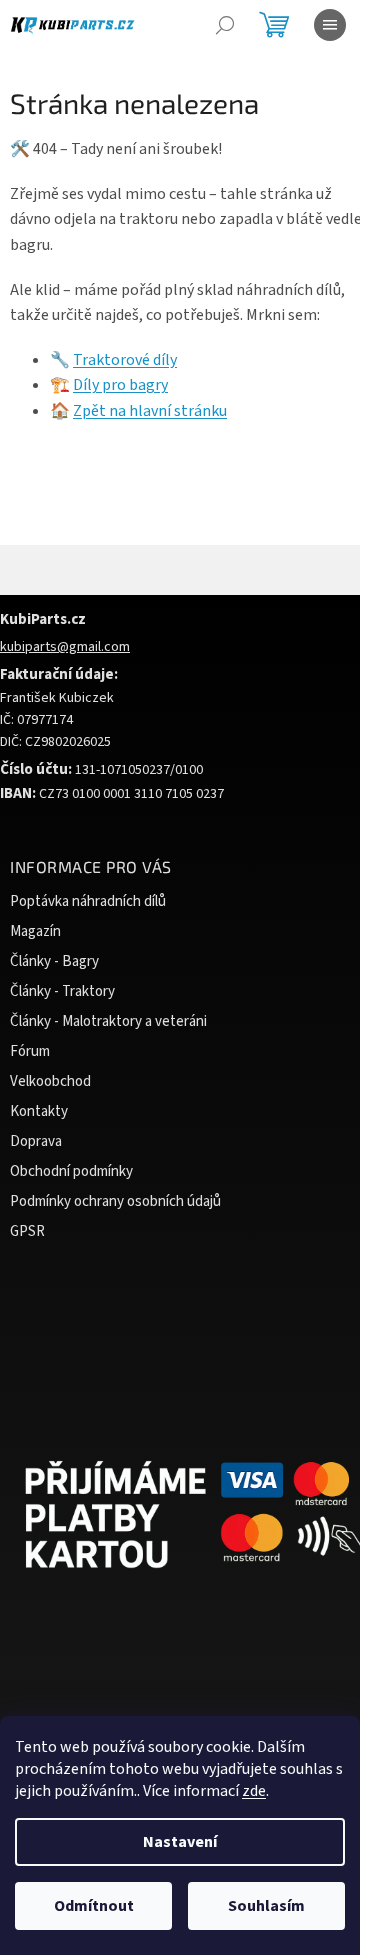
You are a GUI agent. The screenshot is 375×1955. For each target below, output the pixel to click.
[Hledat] (225, 25)
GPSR (27, 1231)
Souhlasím (266, 1906)
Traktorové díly (125, 360)
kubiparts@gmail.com (65, 647)
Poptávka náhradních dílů (88, 901)
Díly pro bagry (120, 385)
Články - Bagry (54, 961)
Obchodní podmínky (71, 1171)
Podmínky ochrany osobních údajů (115, 1201)
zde (254, 1791)
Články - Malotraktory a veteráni (108, 1021)
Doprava (36, 1141)
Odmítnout (94, 1906)
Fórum (30, 1051)
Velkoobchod (50, 1081)
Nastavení (180, 1842)
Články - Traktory (62, 991)
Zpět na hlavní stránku (150, 411)
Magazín (35, 931)
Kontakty (39, 1111)
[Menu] (330, 25)
